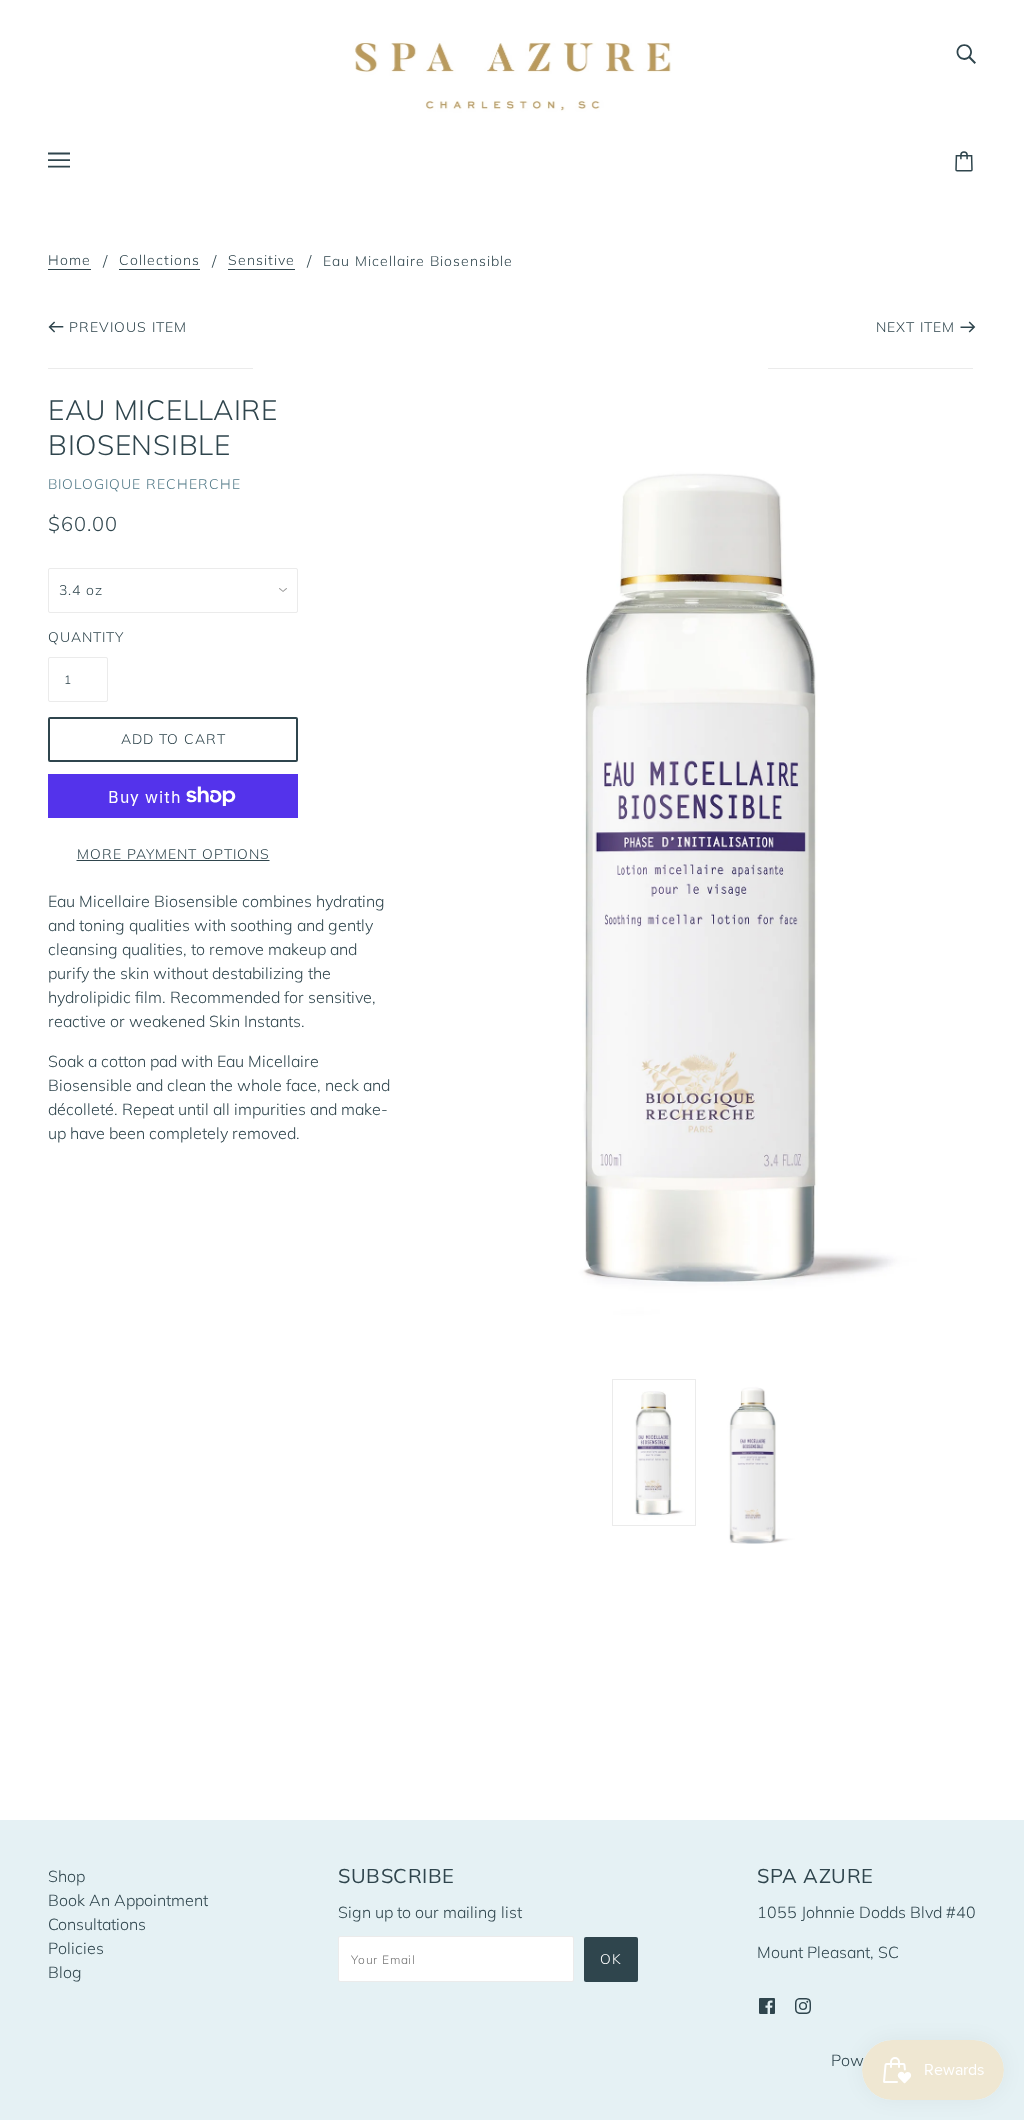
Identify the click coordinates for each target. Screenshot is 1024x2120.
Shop (66, 1876)
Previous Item (128, 327)
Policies (76, 1948)
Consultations (97, 1924)
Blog (65, 1972)
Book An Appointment (128, 1900)
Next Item (915, 327)
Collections (159, 261)
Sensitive (261, 261)
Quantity (78, 637)
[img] (966, 52)
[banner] (512, 76)
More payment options (173, 854)
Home (69, 261)
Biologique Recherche (144, 484)
